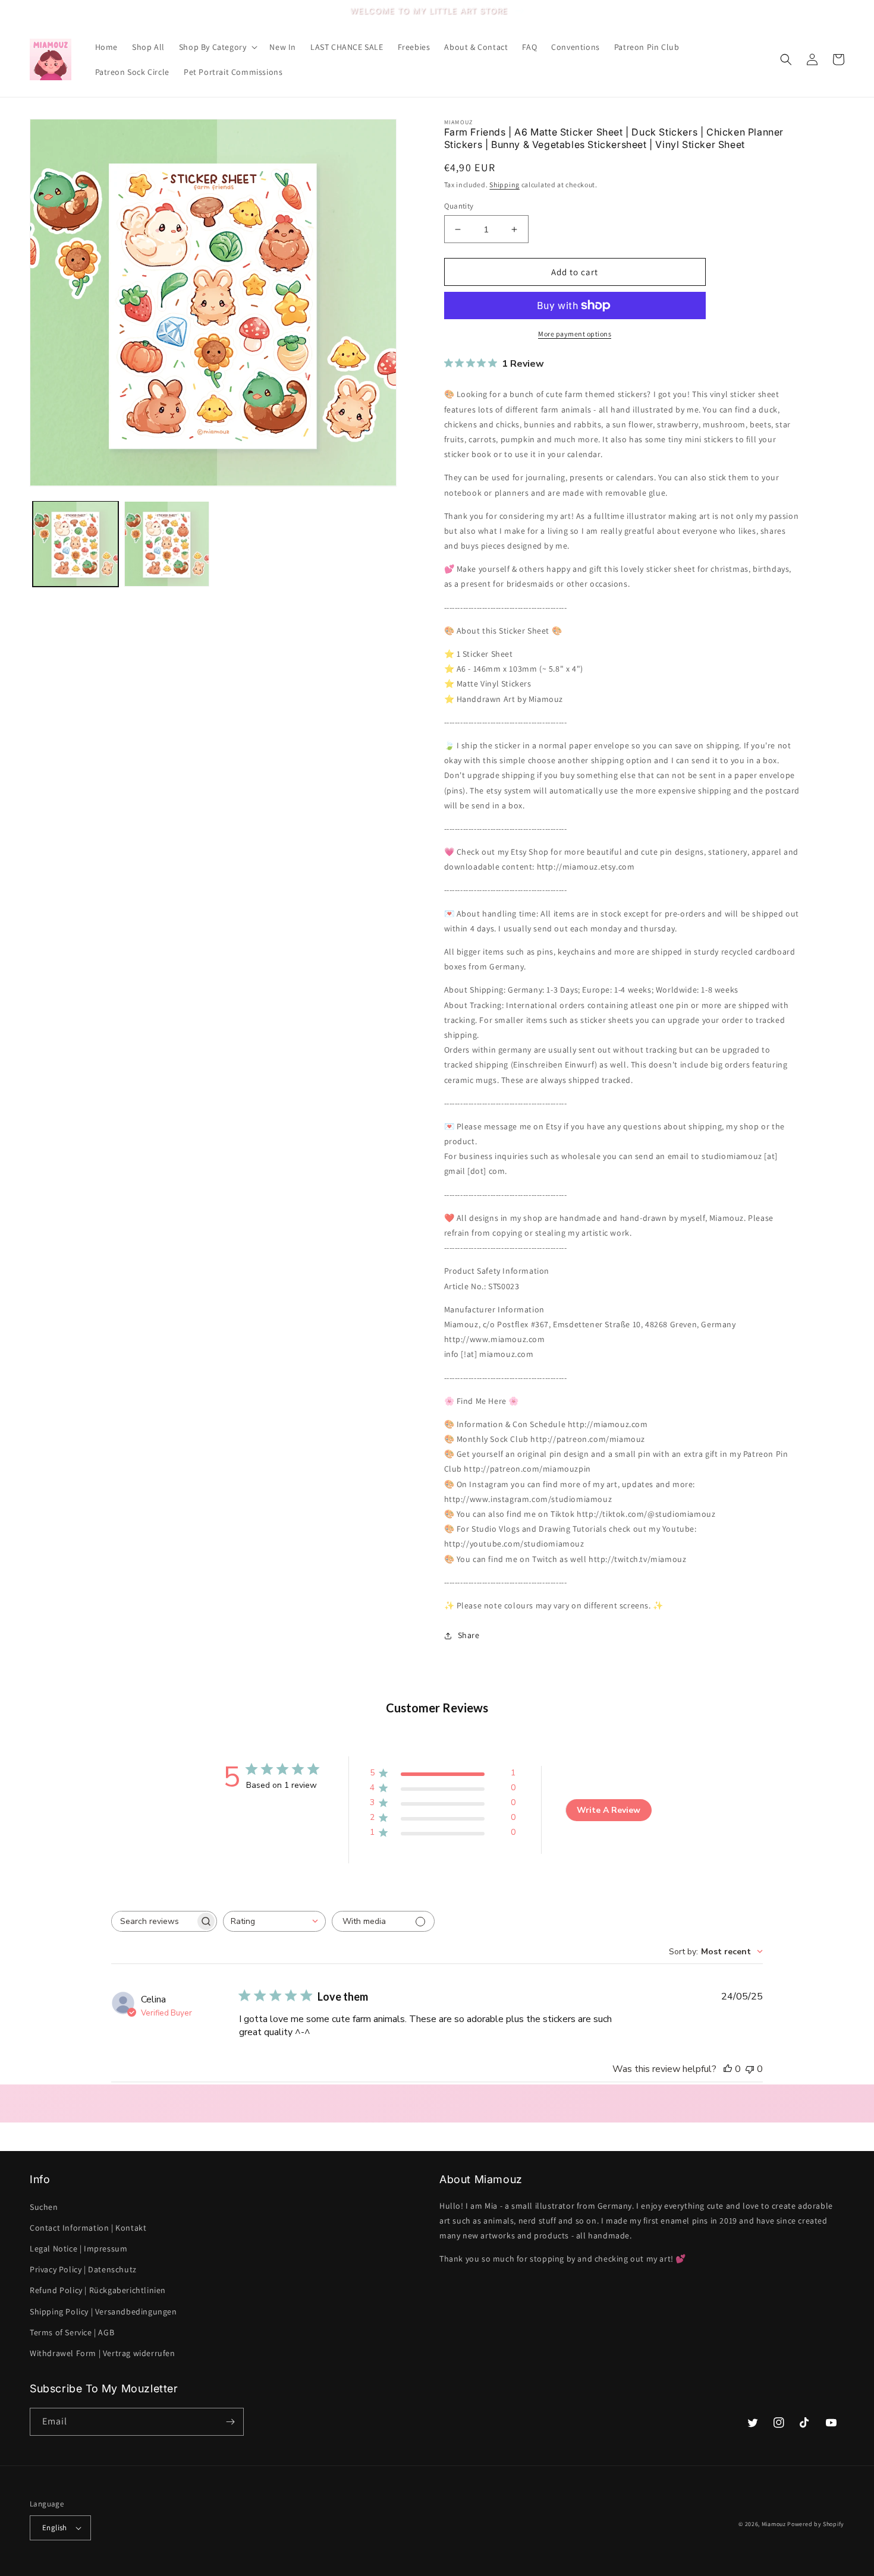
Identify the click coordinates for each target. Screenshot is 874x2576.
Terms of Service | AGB (72, 2332)
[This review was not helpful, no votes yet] (750, 2069)
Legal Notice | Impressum (78, 2249)
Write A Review (609, 1810)
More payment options (575, 334)
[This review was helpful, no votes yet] (728, 2069)
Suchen (44, 2207)
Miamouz (774, 2524)
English (55, 2528)
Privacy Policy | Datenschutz (83, 2269)
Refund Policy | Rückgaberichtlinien (98, 2290)
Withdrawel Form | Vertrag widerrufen (103, 2353)
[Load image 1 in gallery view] (76, 544)
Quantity (459, 206)
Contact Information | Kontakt (88, 2228)
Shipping (504, 185)
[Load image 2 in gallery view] (167, 544)
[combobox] (274, 1921)
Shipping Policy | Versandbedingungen (103, 2312)
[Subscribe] (230, 2422)
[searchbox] (153, 1921)
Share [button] (469, 1635)
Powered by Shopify (816, 2524)
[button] (217, 47)
